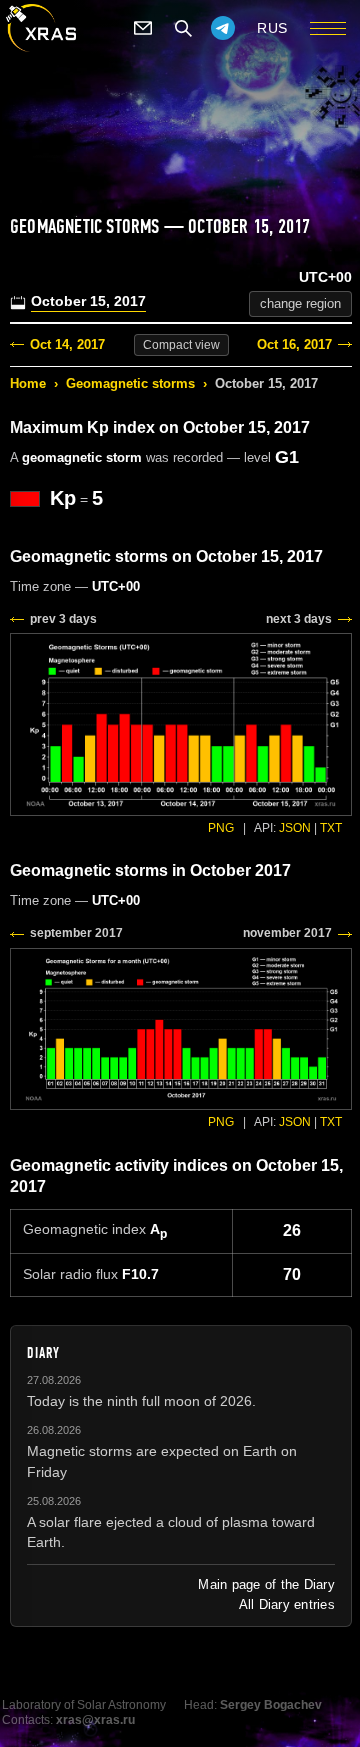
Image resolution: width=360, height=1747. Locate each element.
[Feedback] (143, 28)
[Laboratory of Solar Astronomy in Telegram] (223, 28)
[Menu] (328, 28)
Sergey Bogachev (271, 1705)
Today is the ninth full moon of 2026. (141, 1401)
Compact (181, 345)
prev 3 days (63, 619)
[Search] (183, 28)
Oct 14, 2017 (67, 344)
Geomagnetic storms (130, 383)
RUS (272, 28)
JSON (295, 828)
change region (300, 303)
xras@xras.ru (95, 1720)
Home (28, 383)
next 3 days (299, 619)
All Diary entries (287, 1604)
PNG (221, 828)
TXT (331, 828)
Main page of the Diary (266, 1584)
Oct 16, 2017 (294, 344)
